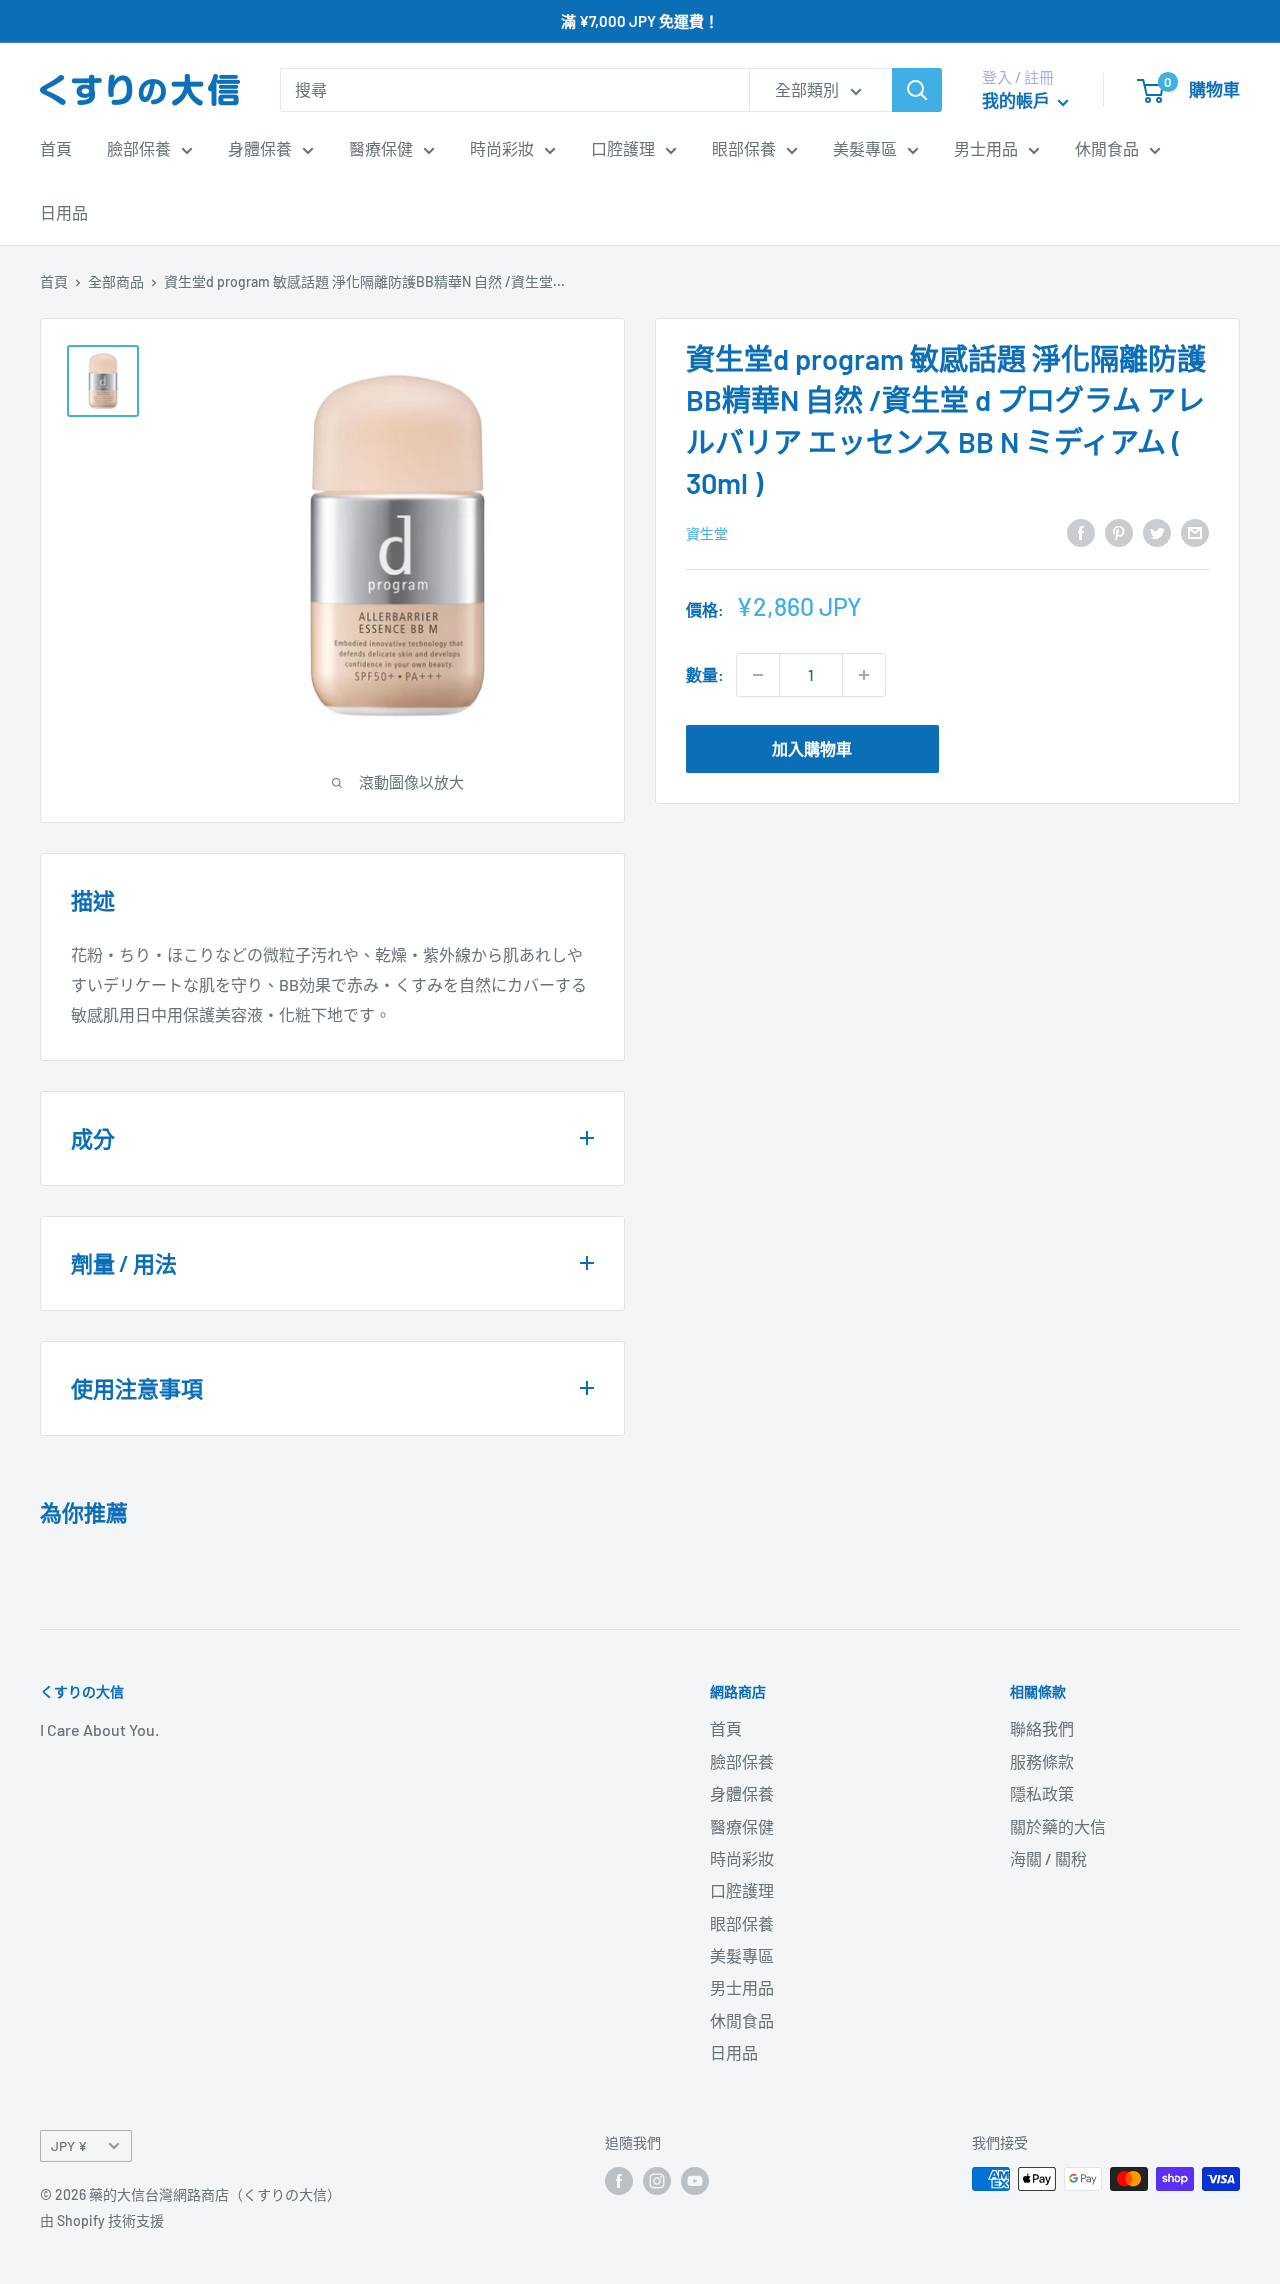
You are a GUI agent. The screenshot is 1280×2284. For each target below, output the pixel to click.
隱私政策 (1042, 1793)
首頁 (56, 148)
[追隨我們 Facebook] (619, 2181)
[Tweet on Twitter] (1157, 531)
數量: (705, 674)
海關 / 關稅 (1048, 1858)
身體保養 (260, 148)
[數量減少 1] (758, 675)
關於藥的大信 (1058, 1826)
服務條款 (1042, 1761)
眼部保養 (744, 148)
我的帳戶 (1017, 100)
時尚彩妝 (502, 148)
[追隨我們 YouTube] (695, 2181)
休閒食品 (1107, 148)
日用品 (64, 212)
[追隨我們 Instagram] (657, 2181)
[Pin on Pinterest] (1119, 531)
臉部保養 (139, 148)
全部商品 (116, 281)
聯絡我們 (1042, 1728)
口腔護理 (623, 148)
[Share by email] (1195, 531)
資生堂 (707, 533)
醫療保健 (381, 148)
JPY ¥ (69, 2145)
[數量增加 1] (864, 675)
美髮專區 (865, 148)
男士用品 (986, 148)
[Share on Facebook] (1081, 531)
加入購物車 (812, 748)
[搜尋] (917, 90)
